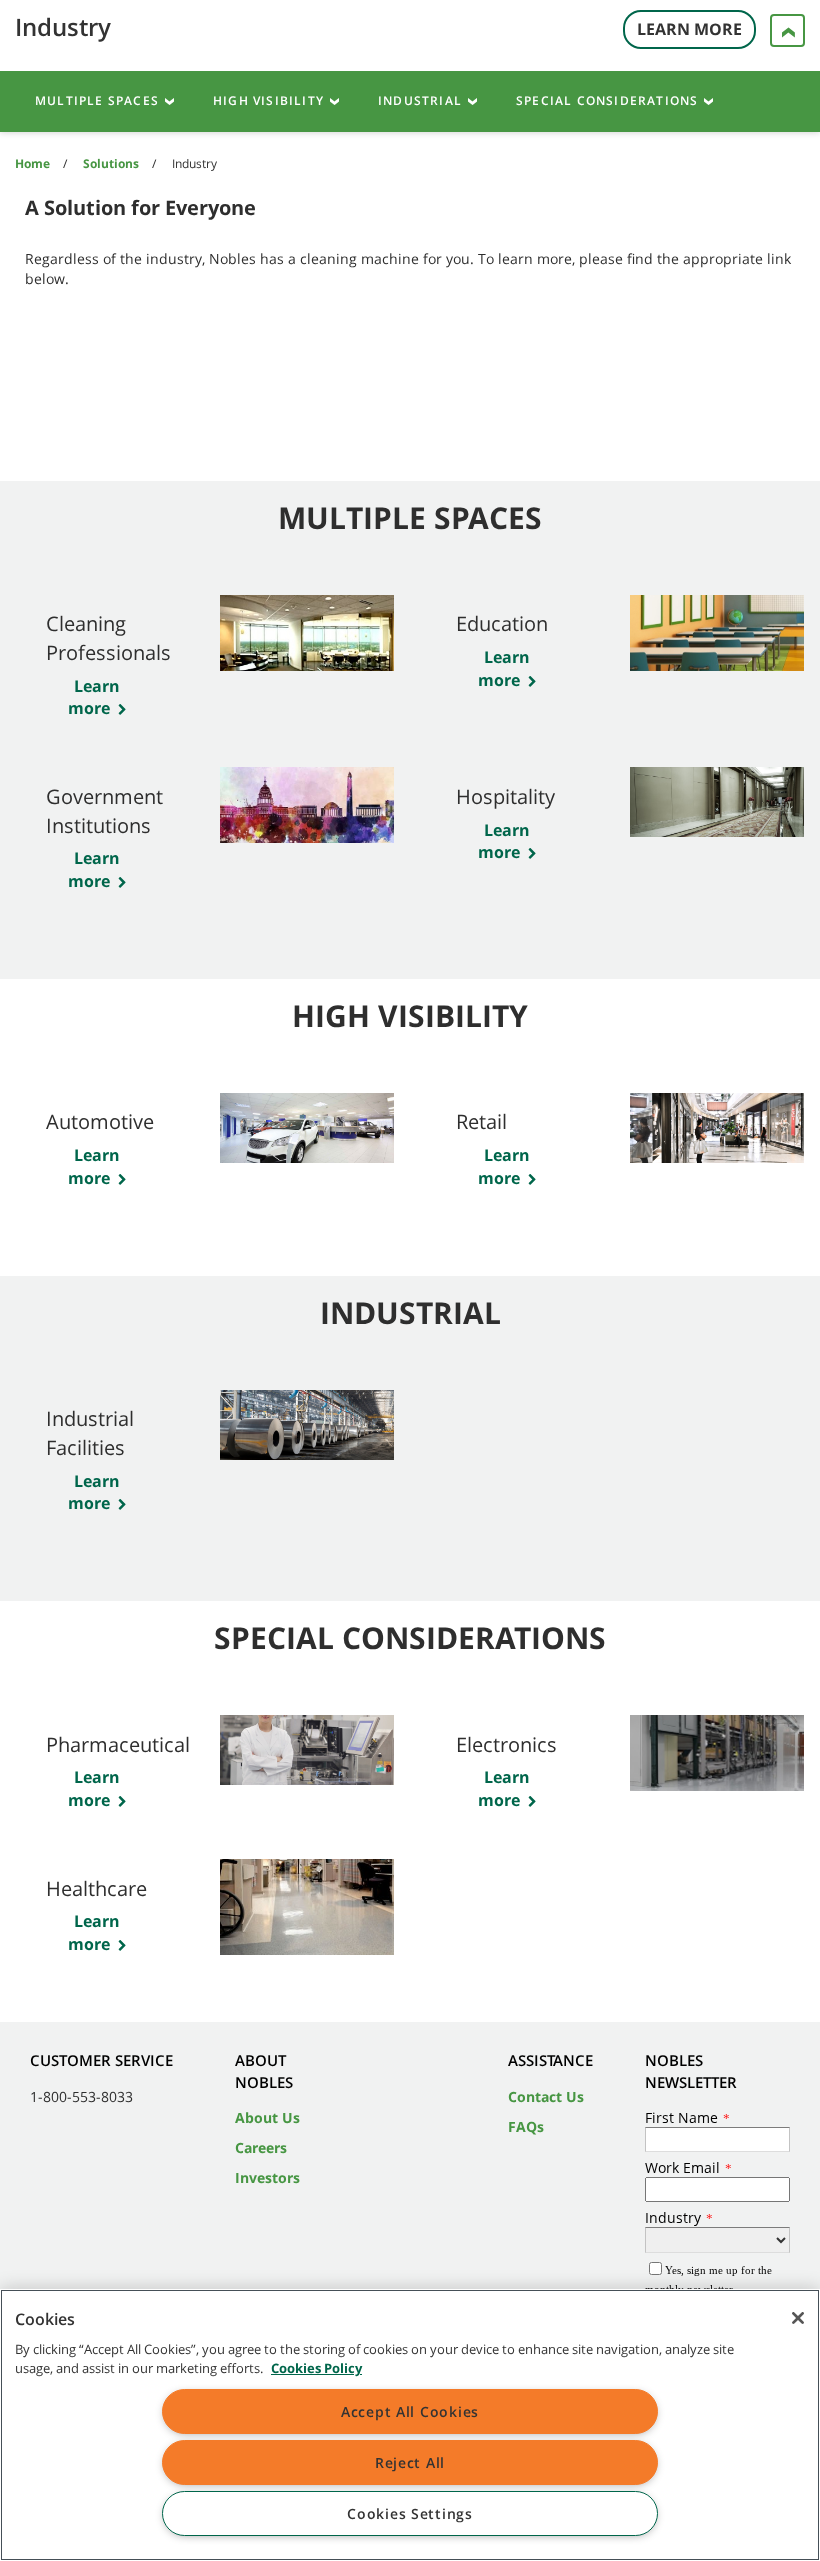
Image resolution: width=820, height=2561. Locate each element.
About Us (267, 2117)
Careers (261, 2147)
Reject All (410, 2462)
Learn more (94, 697)
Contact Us (546, 2096)
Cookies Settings (410, 2513)
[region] (410, 2425)
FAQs (526, 2126)
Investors (267, 2177)
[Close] (798, 2318)
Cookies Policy (316, 2368)
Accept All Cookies (410, 2411)
